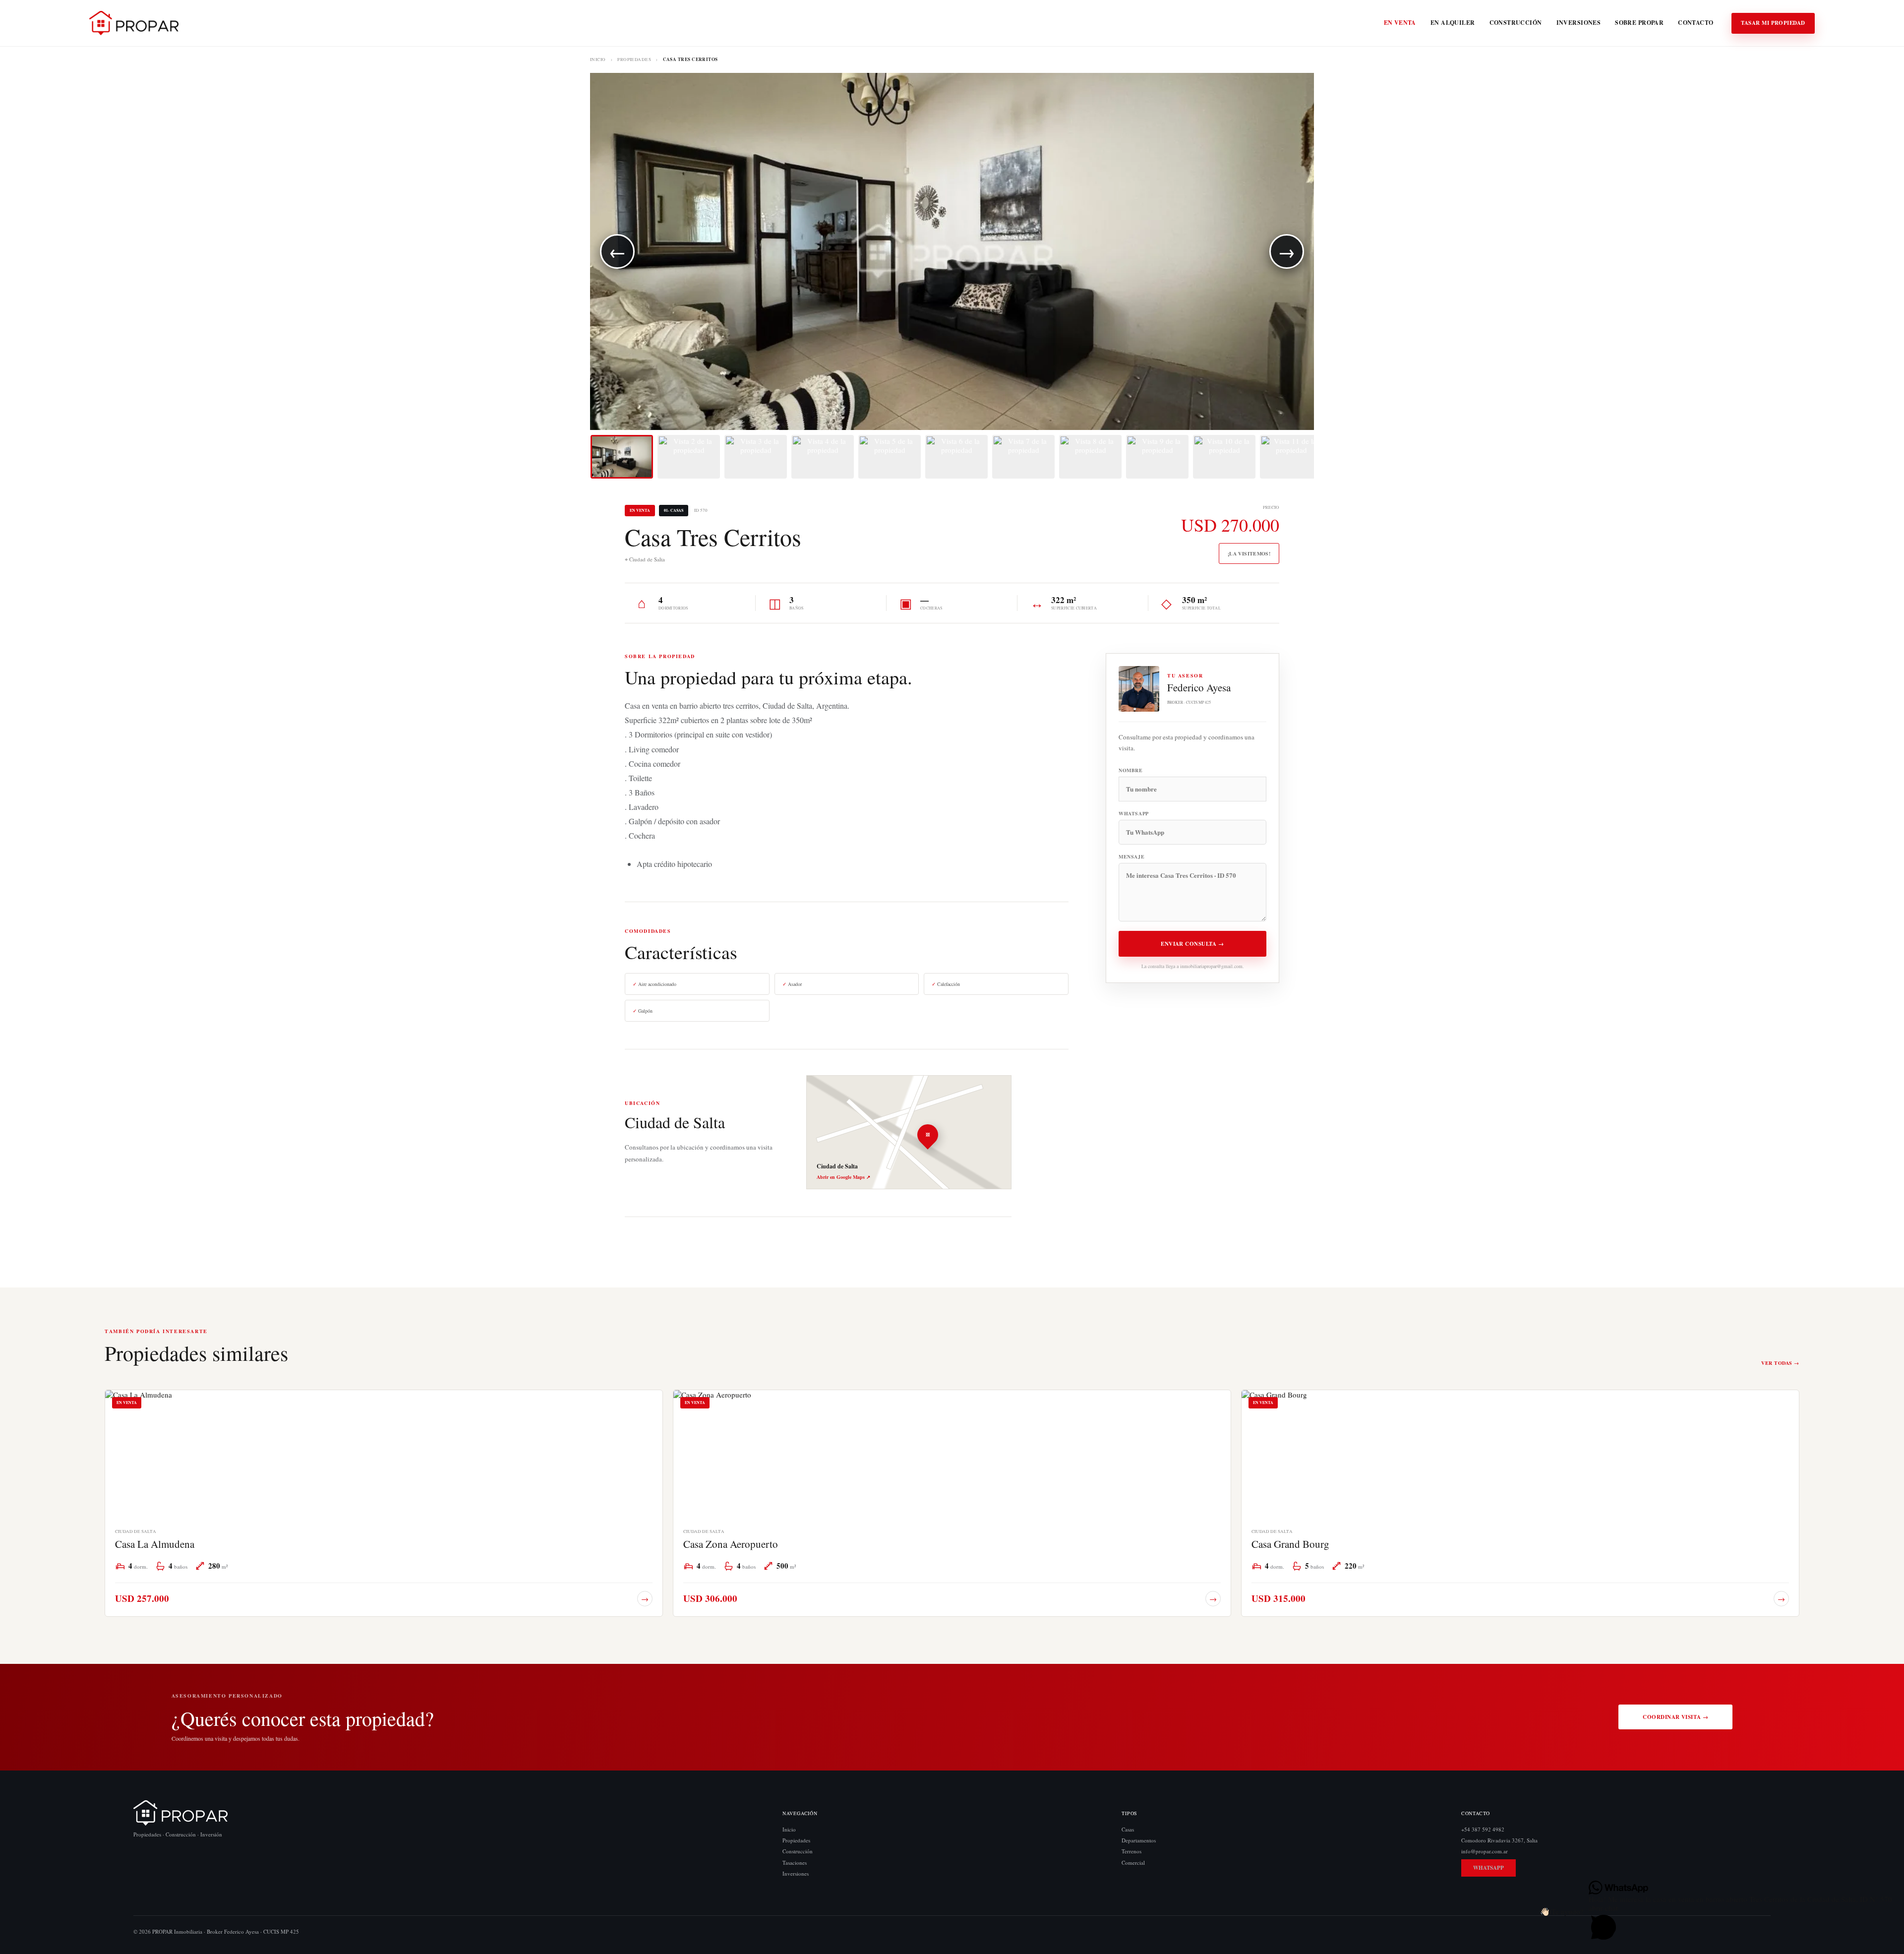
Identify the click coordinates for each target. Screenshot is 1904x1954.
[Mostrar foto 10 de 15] (1224, 457)
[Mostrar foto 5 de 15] (890, 457)
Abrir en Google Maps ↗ (843, 1177)
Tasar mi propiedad (1773, 23)
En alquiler (1453, 23)
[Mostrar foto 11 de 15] (1291, 457)
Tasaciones (795, 1862)
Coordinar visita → (1675, 1717)
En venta (1400, 23)
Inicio (598, 60)
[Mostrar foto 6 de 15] (956, 457)
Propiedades (634, 60)
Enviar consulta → (1192, 944)
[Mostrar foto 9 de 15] (1157, 457)
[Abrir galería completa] (952, 251)
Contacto (1696, 23)
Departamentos (1139, 1840)
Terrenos (1131, 1852)
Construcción (1516, 23)
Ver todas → (1780, 1363)
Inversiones (1579, 23)
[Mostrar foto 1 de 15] (622, 457)
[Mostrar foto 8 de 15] (1090, 457)
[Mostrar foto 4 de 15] (823, 457)
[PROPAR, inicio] (134, 23)
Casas (1128, 1829)
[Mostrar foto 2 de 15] (689, 457)
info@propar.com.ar (1485, 1852)
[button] (1562, 1911)
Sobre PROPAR (1639, 23)
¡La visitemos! (1249, 553)
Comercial (1133, 1862)
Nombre (1131, 770)
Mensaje (1131, 857)
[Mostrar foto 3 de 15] (756, 457)
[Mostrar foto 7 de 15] (1023, 457)
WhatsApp (1134, 814)
